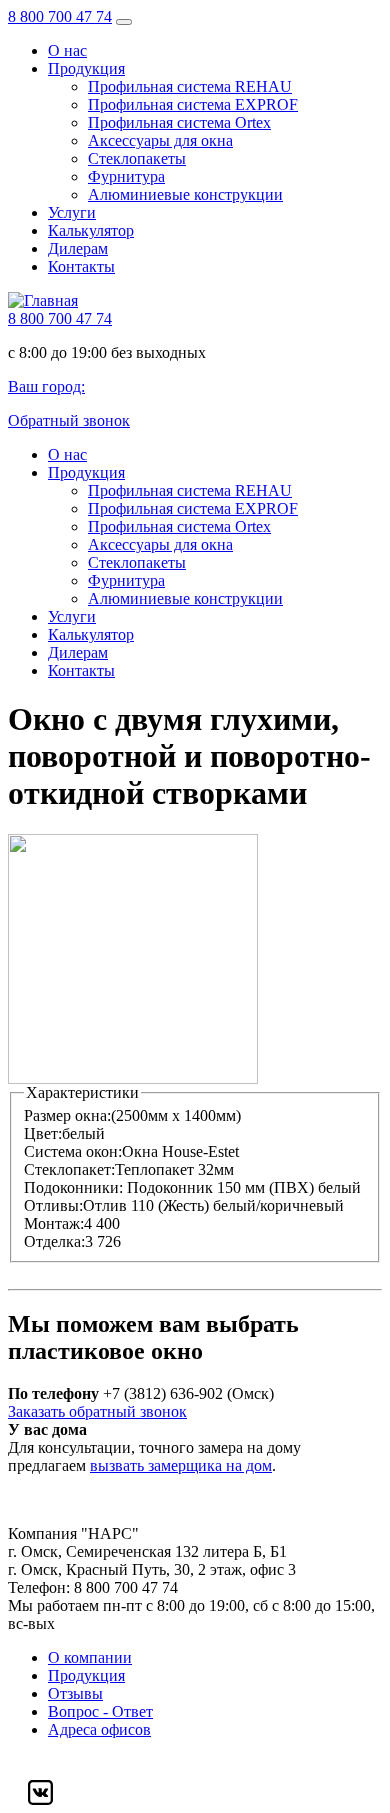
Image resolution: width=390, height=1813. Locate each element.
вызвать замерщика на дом (181, 1465)
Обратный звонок (69, 420)
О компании (90, 1657)
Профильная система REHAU (190, 86)
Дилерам (78, 248)
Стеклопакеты (137, 158)
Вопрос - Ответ (100, 1711)
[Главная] (43, 300)
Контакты (81, 266)
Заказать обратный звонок (97, 1411)
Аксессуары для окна (160, 140)
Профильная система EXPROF (193, 104)
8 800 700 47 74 (60, 16)
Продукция (86, 68)
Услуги (72, 212)
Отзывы (75, 1693)
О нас (67, 50)
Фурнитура (126, 176)
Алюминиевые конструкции (185, 194)
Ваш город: (46, 386)
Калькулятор (91, 230)
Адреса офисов (99, 1729)
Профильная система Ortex (179, 122)
